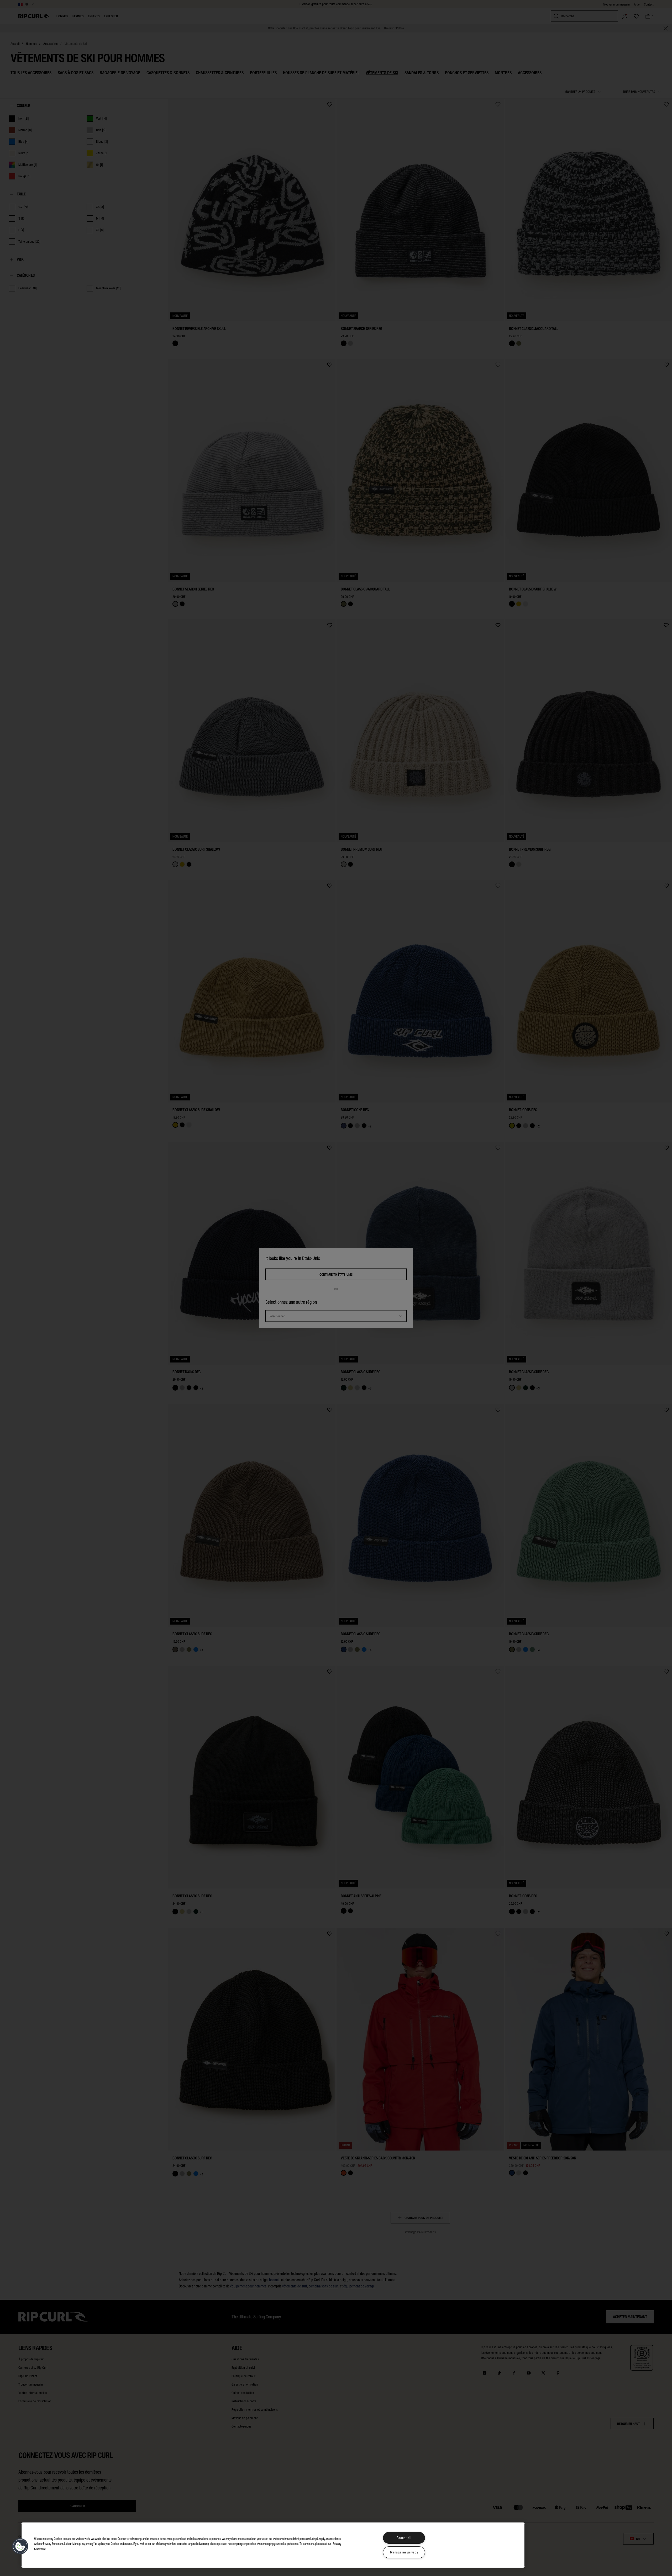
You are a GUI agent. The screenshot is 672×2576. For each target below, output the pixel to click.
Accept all (404, 2538)
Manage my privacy (404, 2552)
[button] (20, 2546)
